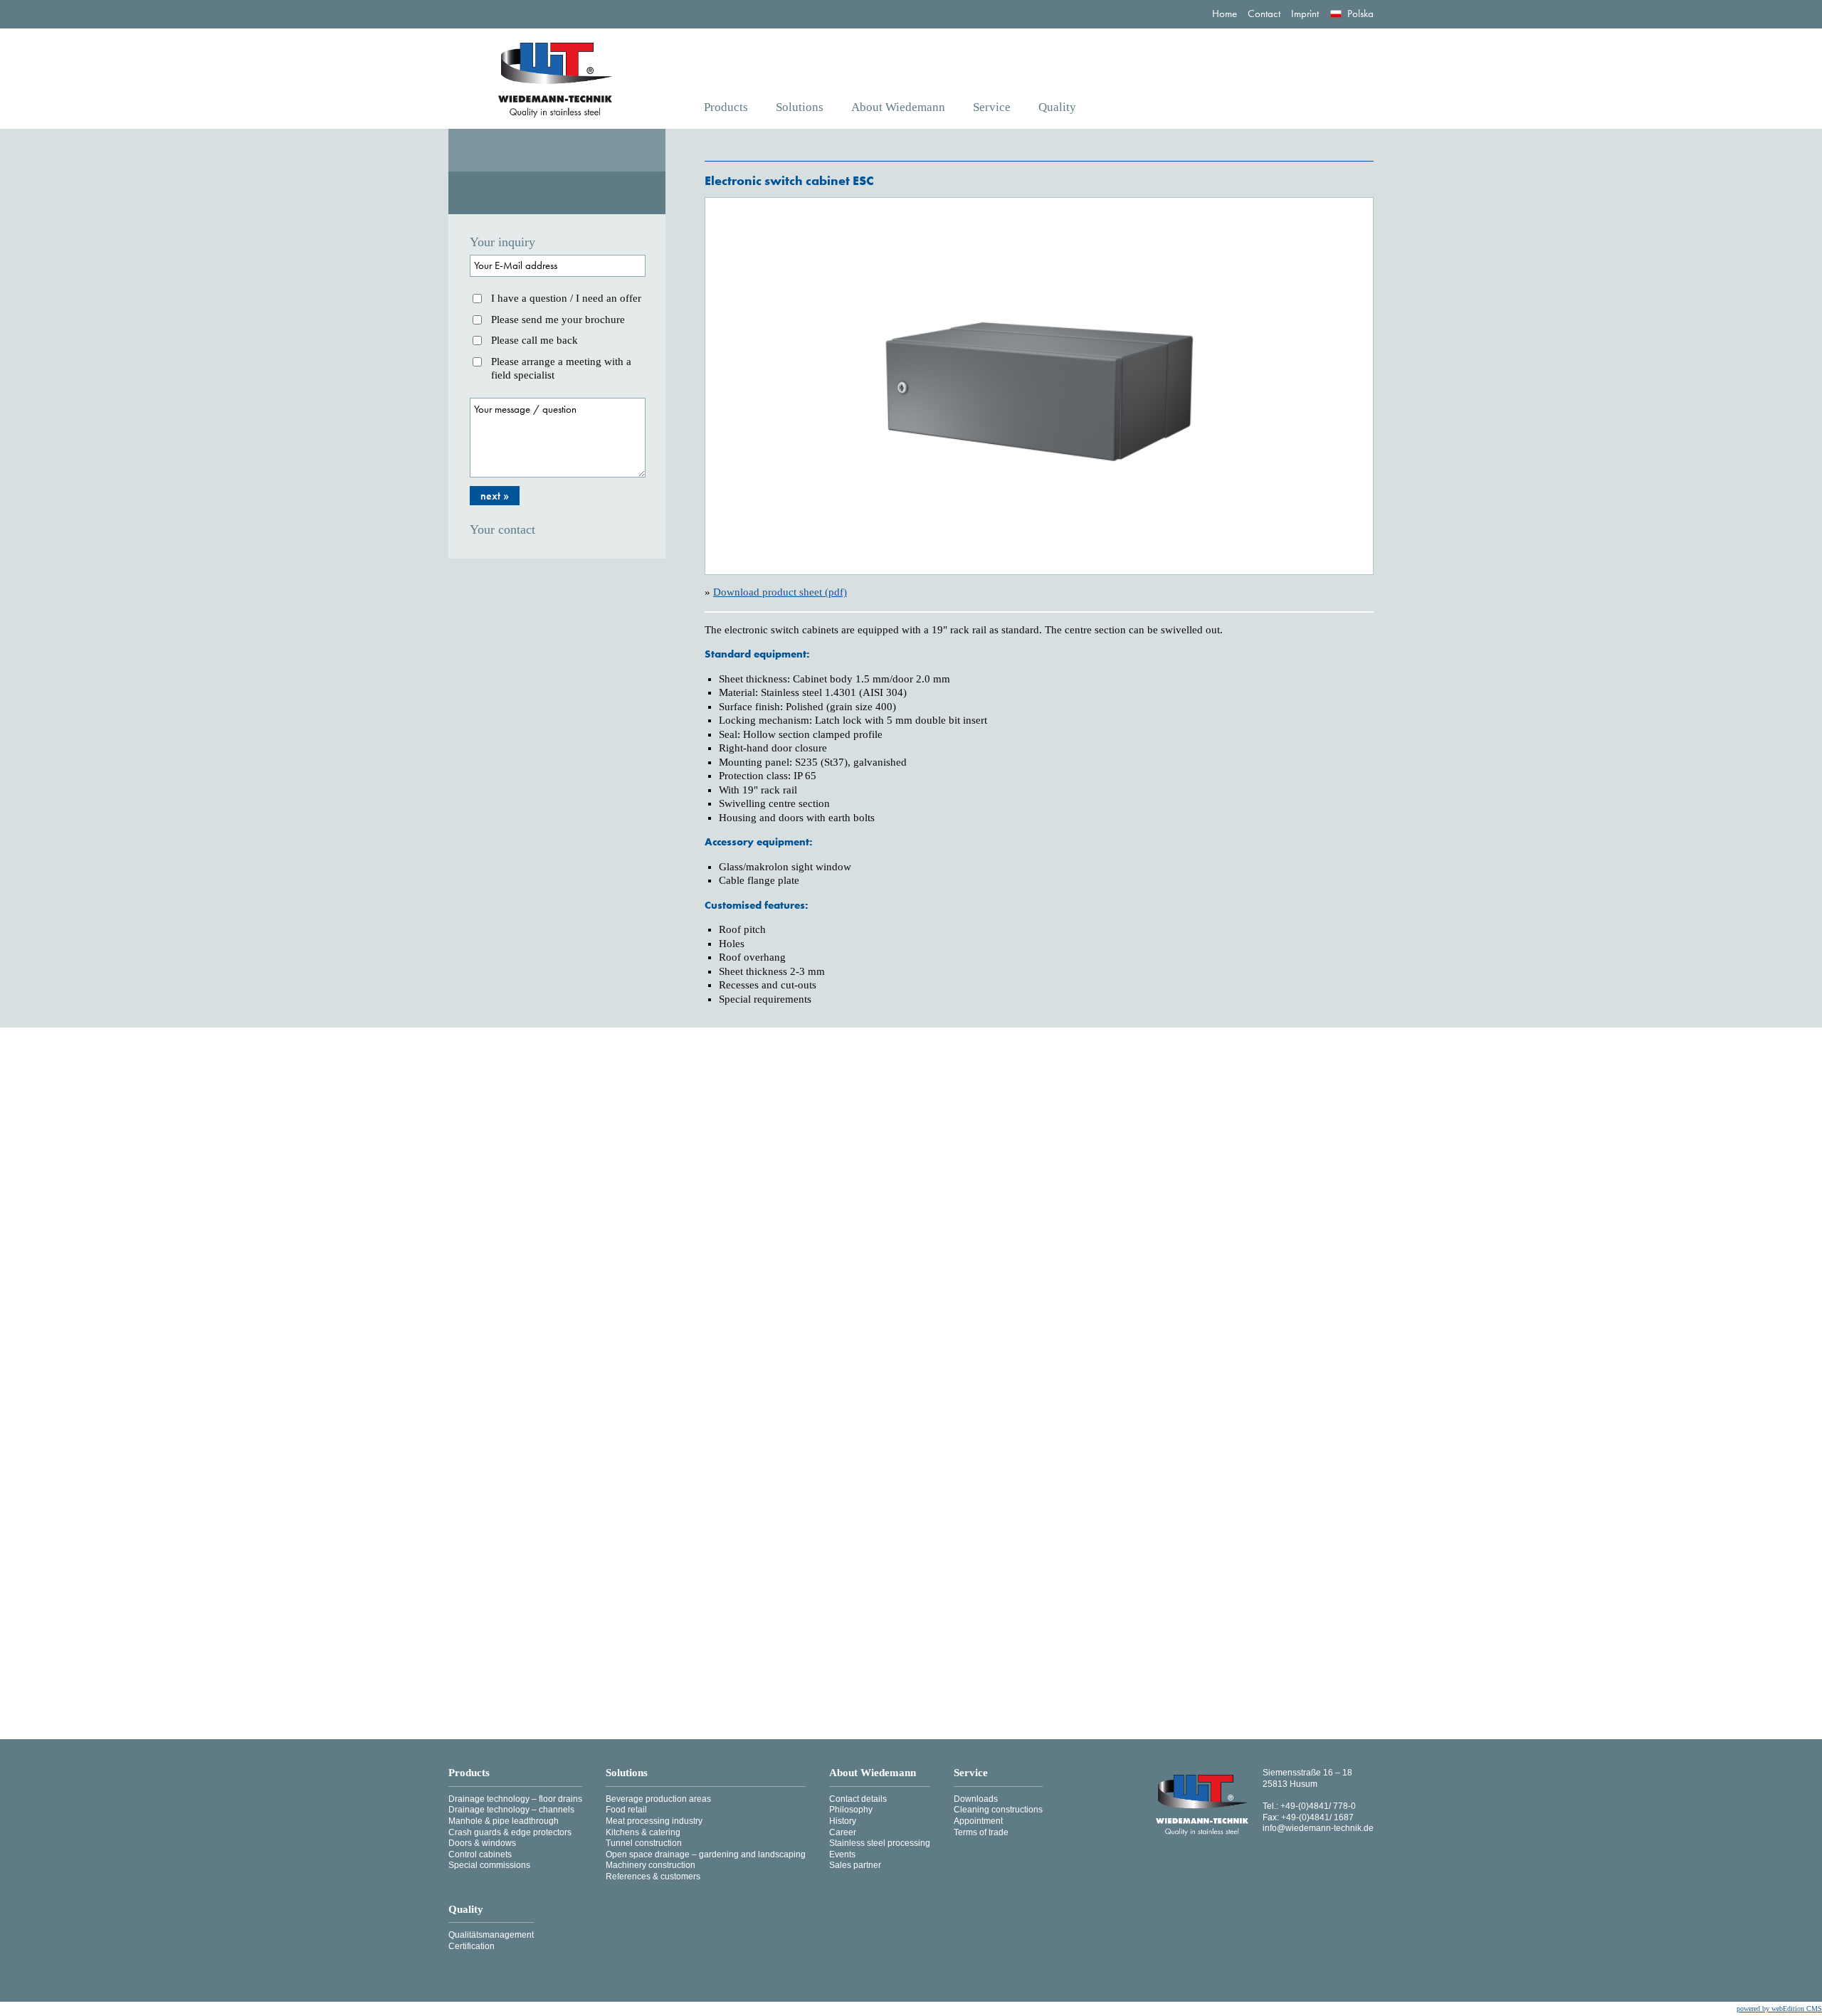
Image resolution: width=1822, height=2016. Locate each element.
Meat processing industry (654, 1821)
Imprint (1305, 14)
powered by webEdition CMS (1779, 2009)
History (843, 1821)
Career (843, 1832)
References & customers (653, 1877)
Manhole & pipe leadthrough (504, 1821)
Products (726, 107)
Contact (1264, 14)
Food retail (626, 1810)
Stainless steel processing (880, 1843)
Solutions (800, 107)
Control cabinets (480, 1854)
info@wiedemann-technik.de (1318, 1828)
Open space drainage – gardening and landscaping (706, 1854)
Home (1225, 14)
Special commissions (489, 1865)
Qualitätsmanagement (491, 1935)
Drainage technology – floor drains (515, 1799)
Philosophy (851, 1810)
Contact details (858, 1799)
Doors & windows (482, 1843)
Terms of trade (981, 1832)
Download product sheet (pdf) (780, 592)
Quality (1057, 107)
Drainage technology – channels (511, 1810)
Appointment (978, 1821)
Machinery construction (651, 1865)
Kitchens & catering (643, 1832)
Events (842, 1854)
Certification (472, 1946)
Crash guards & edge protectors (510, 1832)
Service (992, 107)
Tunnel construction (644, 1843)
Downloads (976, 1799)
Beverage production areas (658, 1799)
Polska (1360, 14)
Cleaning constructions (998, 1810)
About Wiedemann (898, 107)
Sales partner (855, 1865)
